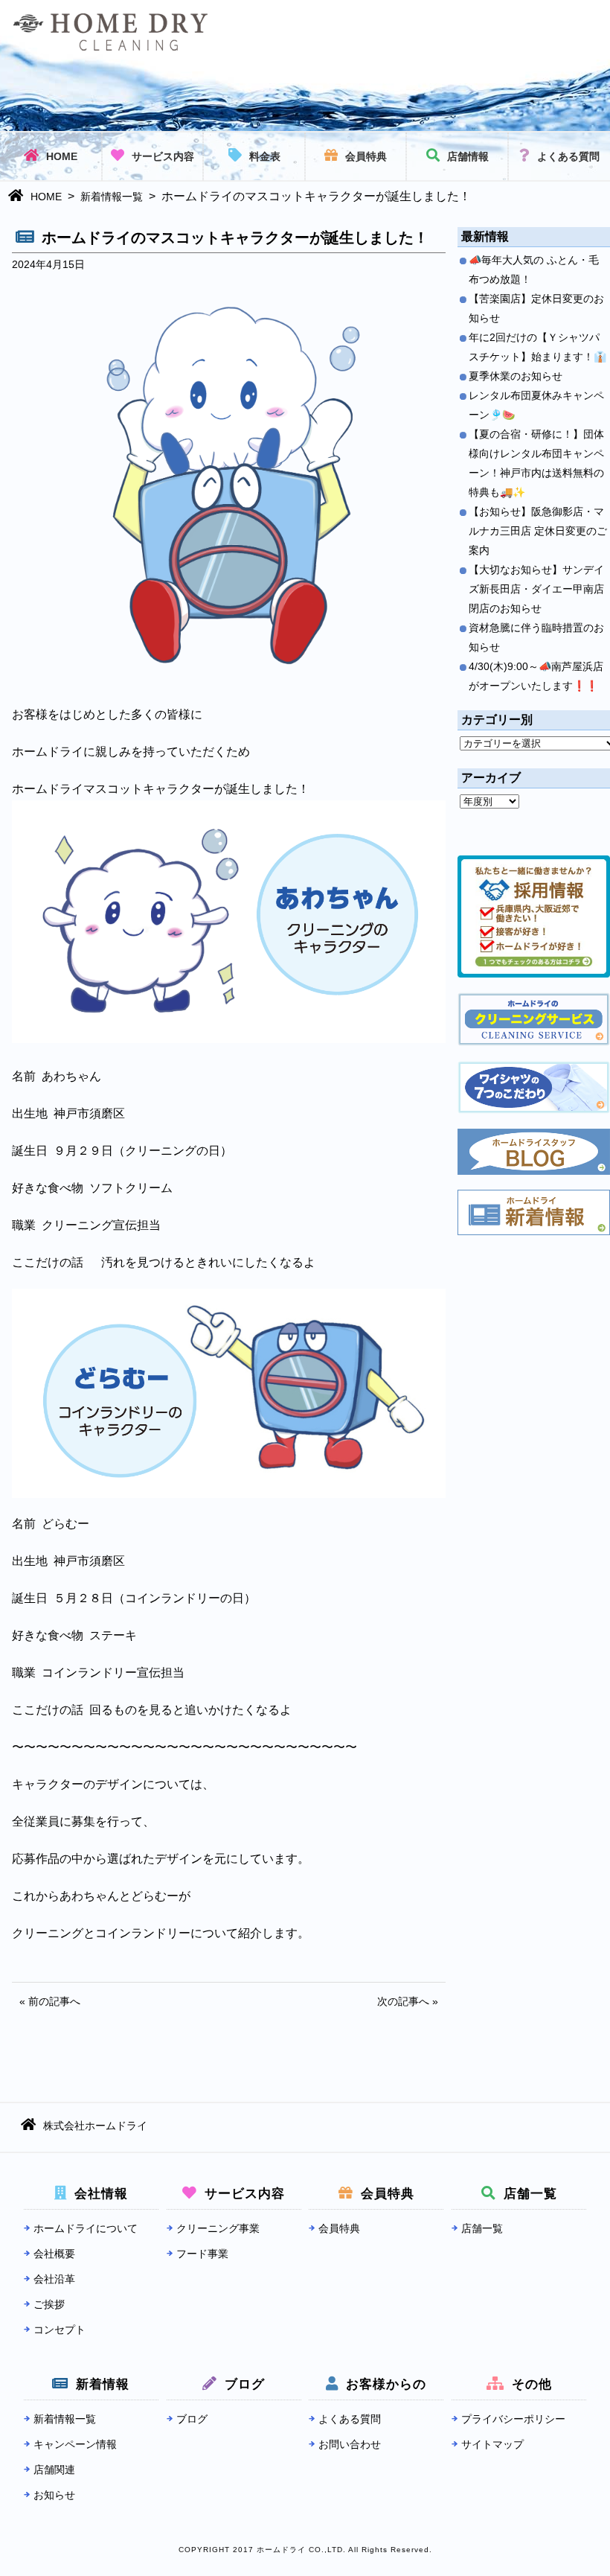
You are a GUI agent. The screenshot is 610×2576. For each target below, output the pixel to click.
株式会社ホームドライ (95, 2126)
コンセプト (60, 2330)
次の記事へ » (408, 2001)
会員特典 (366, 156)
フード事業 (202, 2254)
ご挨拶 (49, 2304)
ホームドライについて (86, 2228)
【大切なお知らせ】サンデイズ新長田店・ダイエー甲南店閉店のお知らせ (536, 589)
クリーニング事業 (218, 2228)
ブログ (192, 2419)
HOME (62, 156)
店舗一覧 (482, 2228)
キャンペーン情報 (75, 2444)
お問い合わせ (350, 2444)
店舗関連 (54, 2470)
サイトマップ (492, 2444)
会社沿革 (54, 2279)
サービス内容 (163, 156)
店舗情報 (468, 156)
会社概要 (54, 2254)
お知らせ (54, 2495)
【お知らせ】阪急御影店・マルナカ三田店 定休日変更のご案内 (538, 531)
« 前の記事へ (50, 2001)
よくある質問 (568, 156)
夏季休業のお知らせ (516, 376)
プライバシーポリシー (513, 2419)
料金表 (265, 156)
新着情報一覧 (112, 197)
